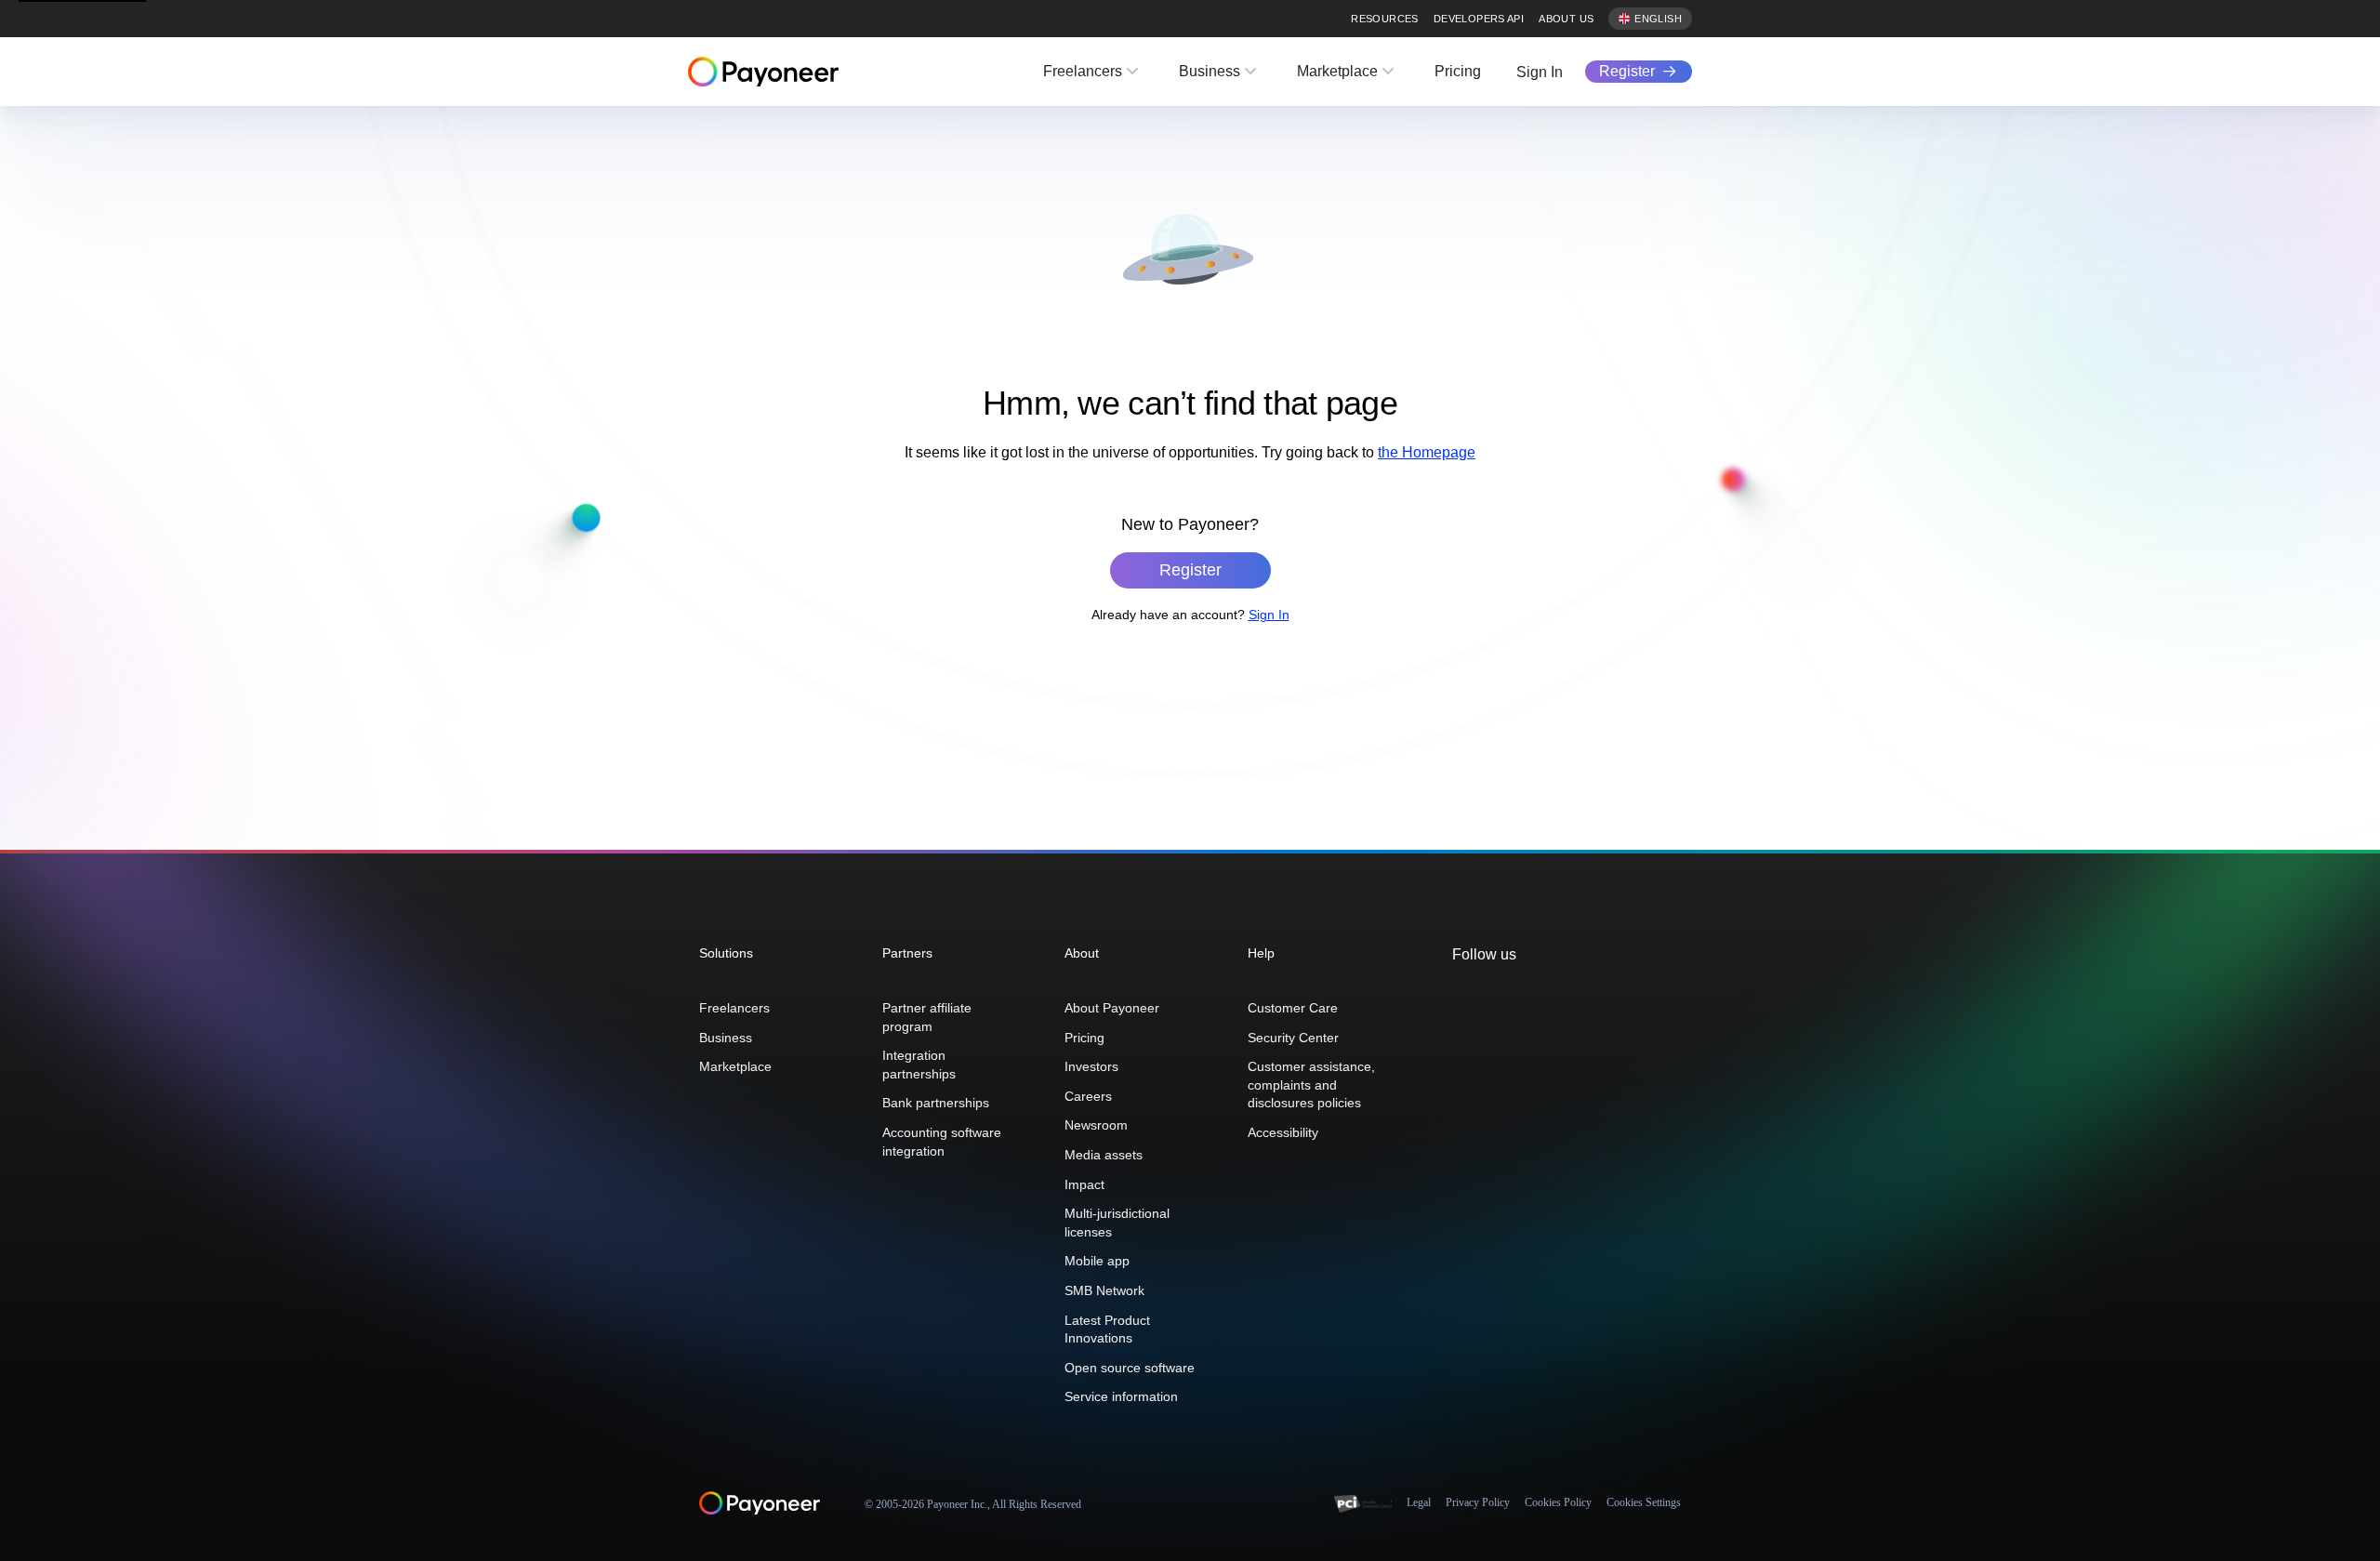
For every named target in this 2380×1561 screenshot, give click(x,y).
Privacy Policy (1478, 1502)
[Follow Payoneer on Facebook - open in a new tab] (1491, 995)
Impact (1084, 1184)
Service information (1121, 1396)
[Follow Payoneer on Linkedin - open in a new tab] (1521, 995)
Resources (1384, 19)
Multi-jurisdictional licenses (1117, 1223)
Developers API (1479, 19)
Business (1210, 71)
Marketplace (1337, 71)
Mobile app (1097, 1261)
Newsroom (1096, 1125)
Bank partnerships (936, 1103)
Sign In (1540, 72)
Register (1627, 71)
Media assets (1104, 1155)
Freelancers (1083, 71)
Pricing (1458, 71)
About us (1566, 19)
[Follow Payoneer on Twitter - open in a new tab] (1461, 995)
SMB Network (1104, 1290)
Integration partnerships (919, 1065)
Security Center (1293, 1038)
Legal (1419, 1502)
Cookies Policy (1558, 1502)
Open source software (1130, 1368)
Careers (1088, 1096)
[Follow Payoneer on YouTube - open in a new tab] (1551, 995)
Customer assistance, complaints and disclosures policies (1311, 1085)
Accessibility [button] (1283, 1132)
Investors (1091, 1066)
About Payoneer (1112, 1008)
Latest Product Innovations (1107, 1329)
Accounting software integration (942, 1142)
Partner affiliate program (927, 1017)
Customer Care (1293, 1008)
